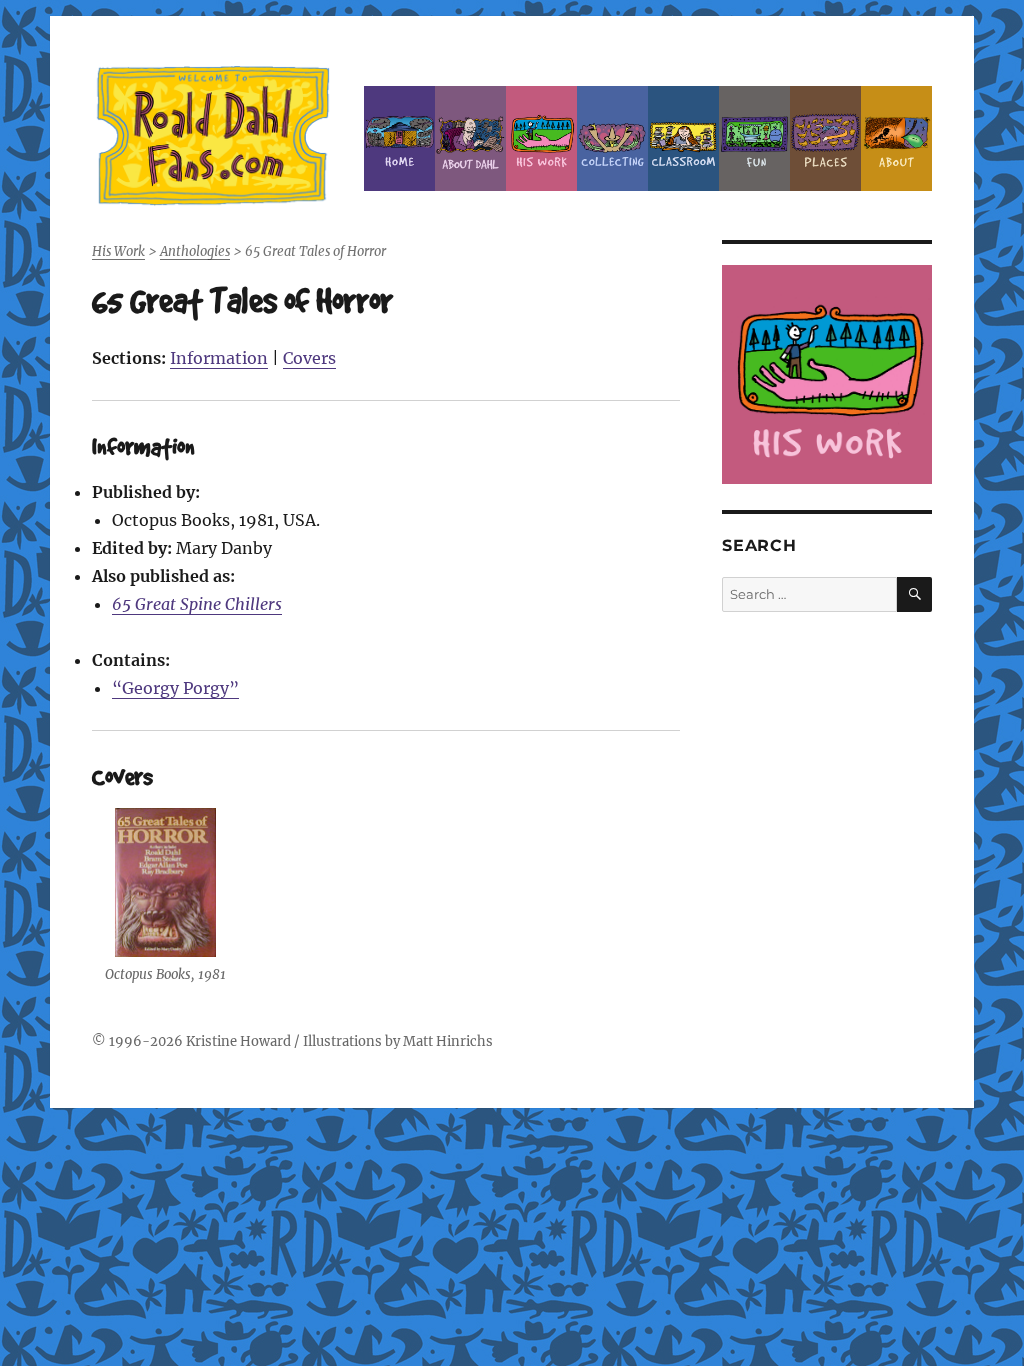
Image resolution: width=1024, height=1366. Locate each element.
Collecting (612, 138)
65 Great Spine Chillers (197, 604)
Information (219, 358)
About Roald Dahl (470, 138)
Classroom (683, 138)
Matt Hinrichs (448, 1041)
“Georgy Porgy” (175, 688)
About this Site (896, 138)
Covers (309, 358)
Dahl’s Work (541, 138)
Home (399, 138)
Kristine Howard (238, 1041)
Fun (754, 138)
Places (825, 138)
